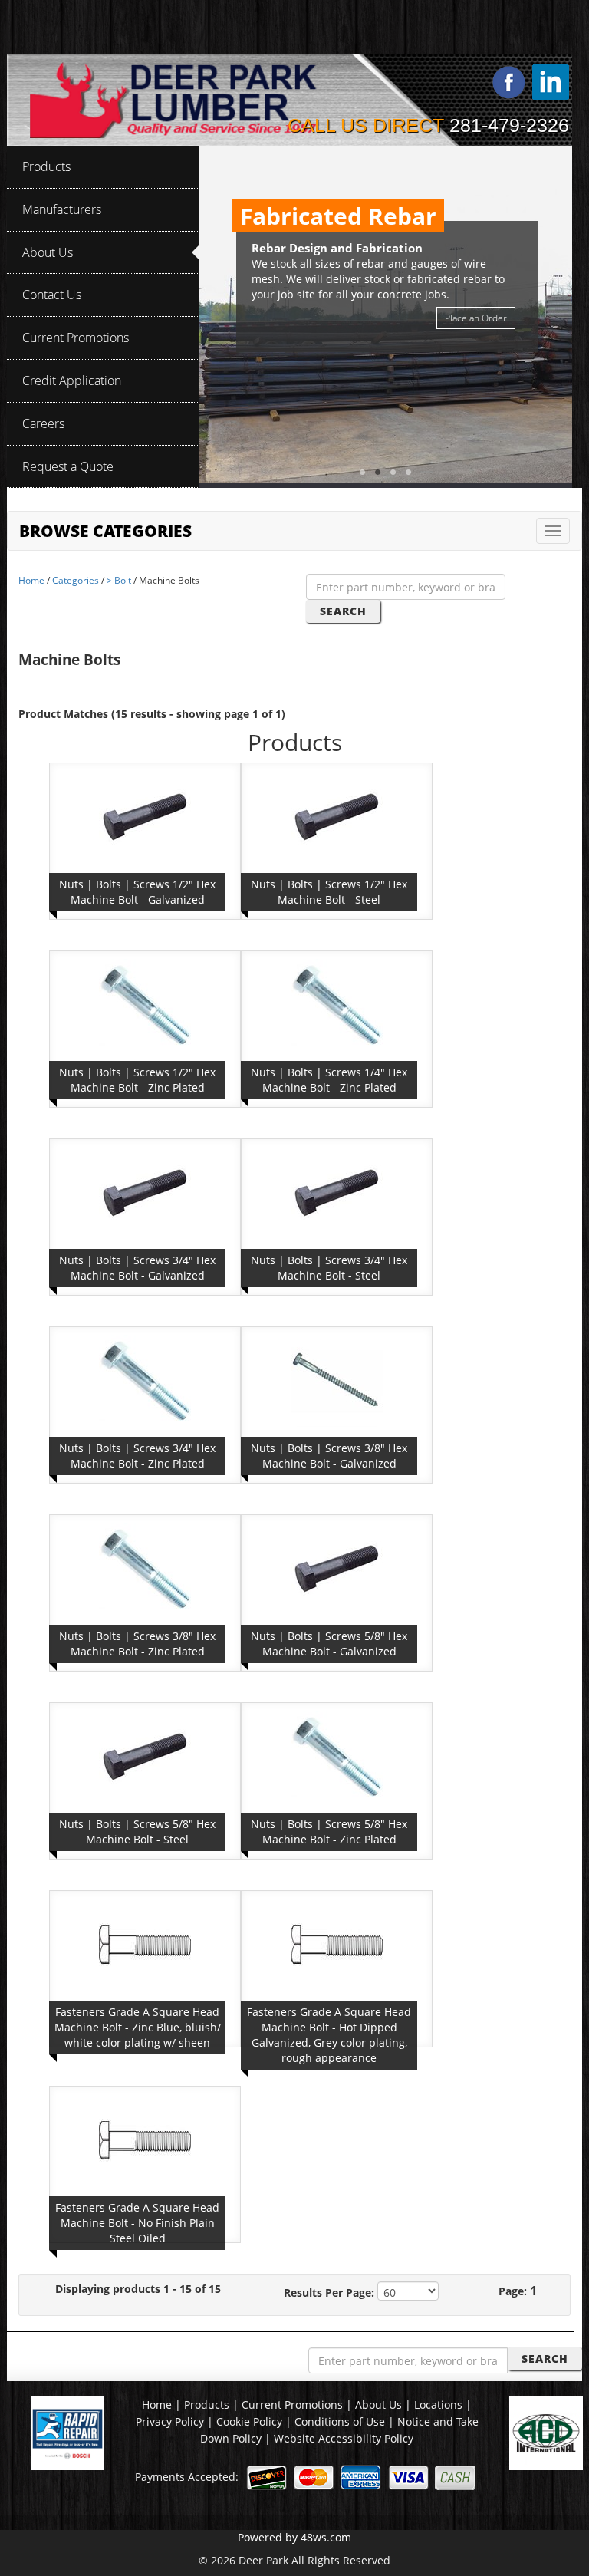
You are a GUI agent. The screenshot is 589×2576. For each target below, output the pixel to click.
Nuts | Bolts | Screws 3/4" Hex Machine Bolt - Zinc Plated (137, 1456)
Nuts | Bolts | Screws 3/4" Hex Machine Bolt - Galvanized (137, 1268)
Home (31, 580)
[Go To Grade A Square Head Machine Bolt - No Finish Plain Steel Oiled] (145, 2139)
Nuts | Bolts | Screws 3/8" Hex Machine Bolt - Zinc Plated (137, 1644)
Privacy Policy (171, 2421)
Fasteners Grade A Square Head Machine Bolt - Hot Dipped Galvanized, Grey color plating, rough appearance (329, 2035)
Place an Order (476, 318)
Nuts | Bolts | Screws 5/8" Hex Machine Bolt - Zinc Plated (329, 1832)
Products (207, 2405)
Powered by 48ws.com (294, 2537)
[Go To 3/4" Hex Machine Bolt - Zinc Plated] (145, 1380)
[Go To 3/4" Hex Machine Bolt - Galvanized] (145, 1192)
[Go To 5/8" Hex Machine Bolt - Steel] (145, 1756)
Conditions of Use (341, 2421)
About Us (378, 2405)
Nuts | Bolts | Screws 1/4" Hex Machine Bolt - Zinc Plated (329, 1080)
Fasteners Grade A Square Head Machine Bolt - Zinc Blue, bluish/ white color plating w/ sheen (138, 2027)
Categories (76, 580)
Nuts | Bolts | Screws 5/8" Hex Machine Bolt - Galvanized (329, 1644)
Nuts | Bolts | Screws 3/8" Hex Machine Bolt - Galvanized (329, 1456)
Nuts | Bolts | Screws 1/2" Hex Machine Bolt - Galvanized (137, 892)
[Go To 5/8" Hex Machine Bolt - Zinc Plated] (337, 1756)
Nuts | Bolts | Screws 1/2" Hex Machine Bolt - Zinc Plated (137, 1080)
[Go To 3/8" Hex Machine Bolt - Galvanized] (337, 1380)
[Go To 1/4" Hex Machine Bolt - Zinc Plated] (337, 1004)
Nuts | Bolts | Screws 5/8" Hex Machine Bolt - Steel (137, 1832)
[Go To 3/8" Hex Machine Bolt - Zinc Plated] (145, 1568)
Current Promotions (292, 2405)
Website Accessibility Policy (344, 2438)
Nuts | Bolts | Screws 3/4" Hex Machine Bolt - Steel (329, 1268)
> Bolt (119, 580)
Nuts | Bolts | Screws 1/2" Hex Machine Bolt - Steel (329, 892)
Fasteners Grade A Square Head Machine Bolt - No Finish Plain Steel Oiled (137, 2223)
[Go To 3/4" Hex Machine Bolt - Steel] (337, 1192)
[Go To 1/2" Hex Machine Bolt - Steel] (337, 816)
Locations (438, 2405)
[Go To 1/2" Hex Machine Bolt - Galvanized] (145, 816)
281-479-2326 (509, 125)
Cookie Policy (251, 2421)
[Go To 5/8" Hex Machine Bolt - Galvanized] (337, 1568)
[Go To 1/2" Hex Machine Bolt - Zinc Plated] (145, 1004)
